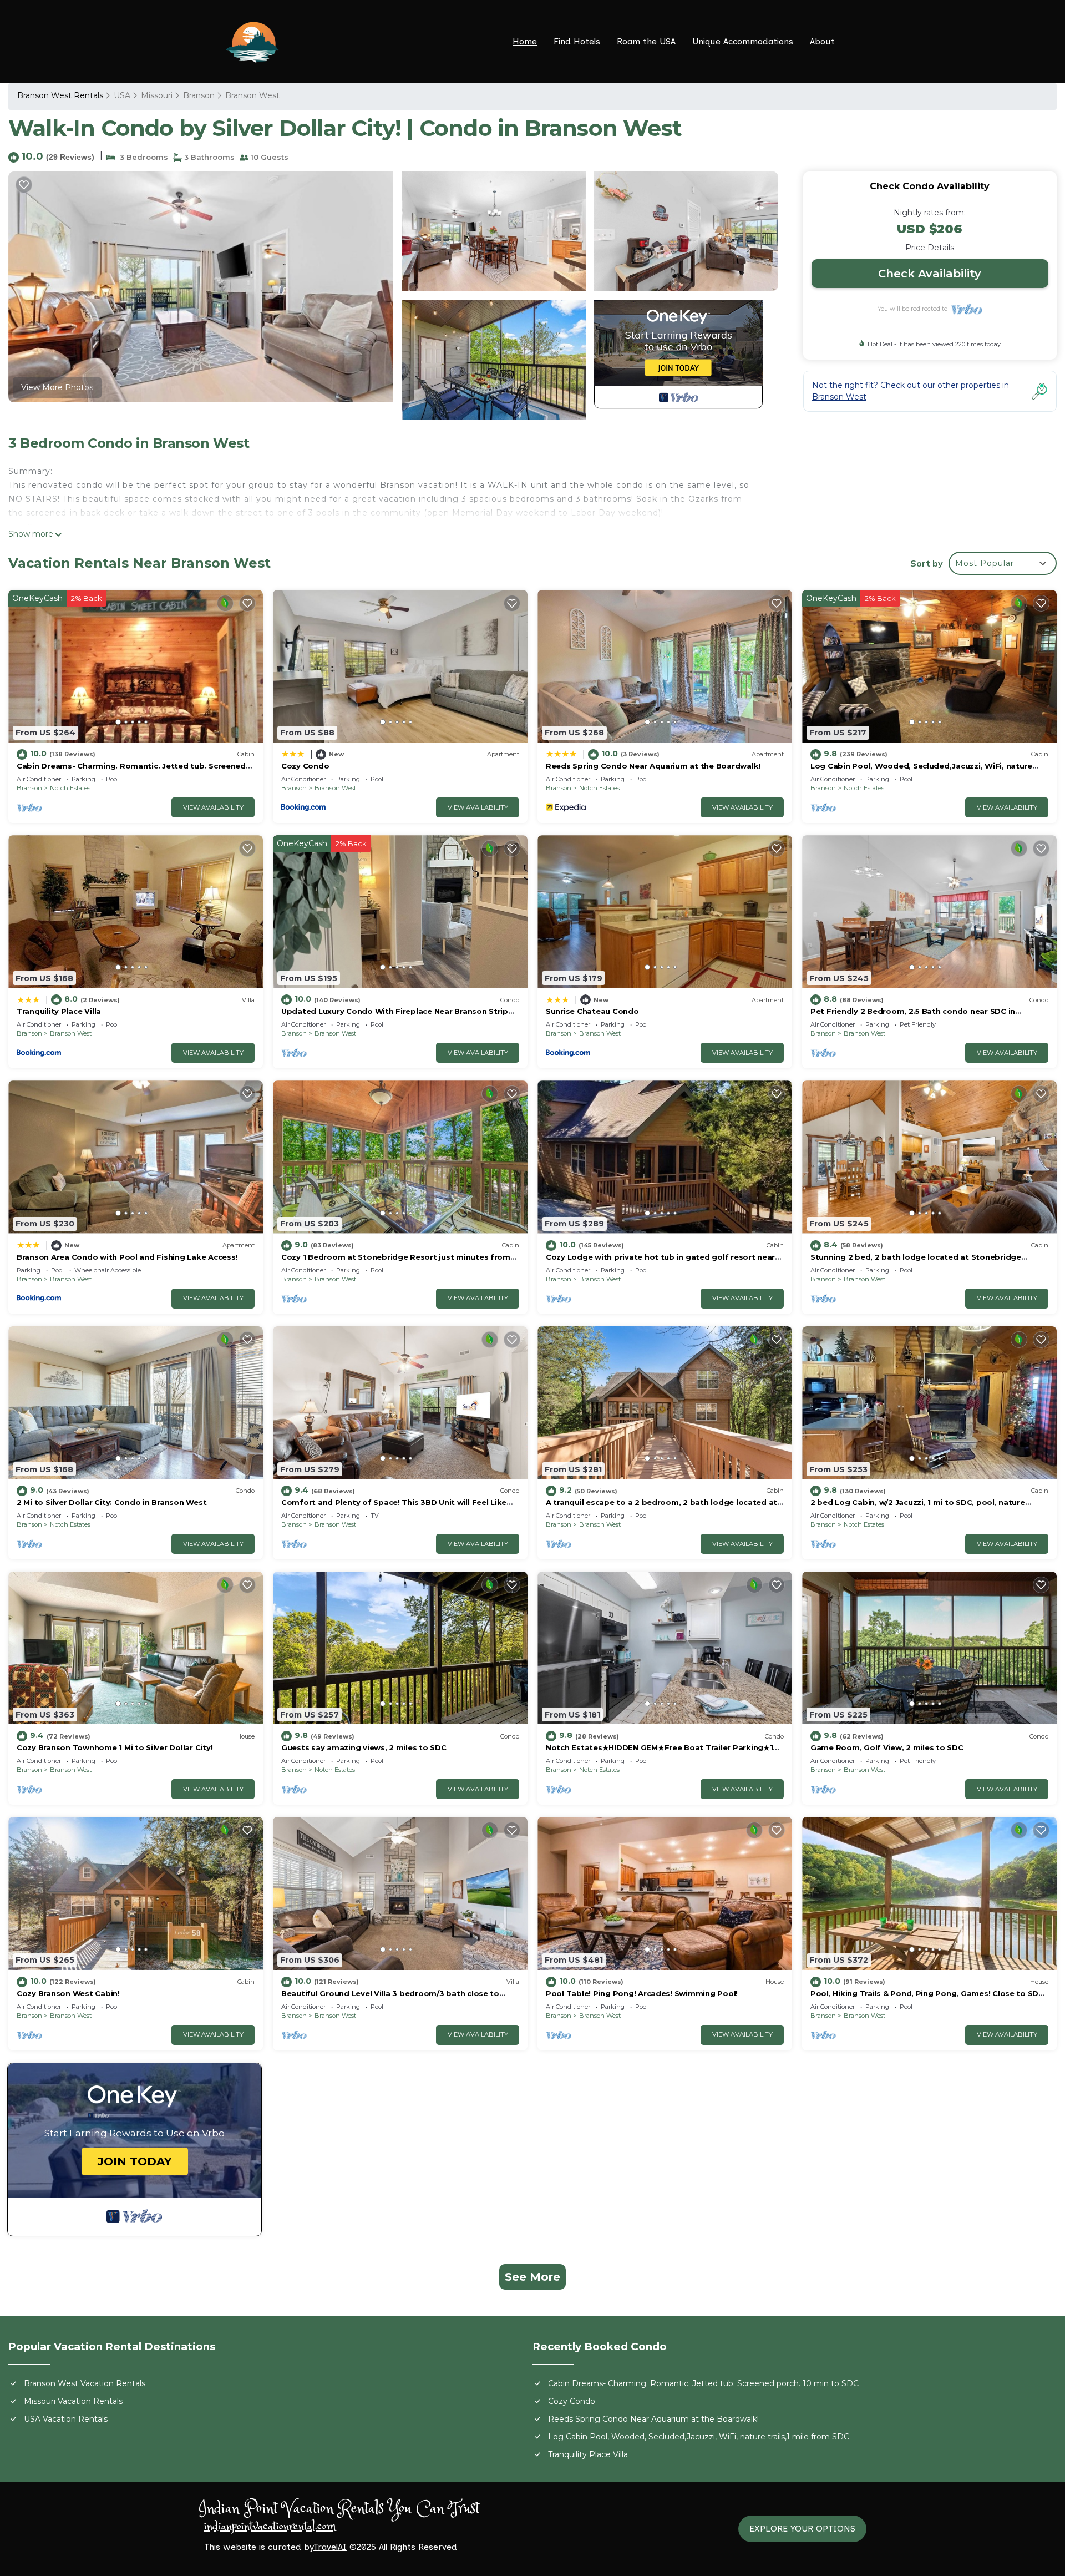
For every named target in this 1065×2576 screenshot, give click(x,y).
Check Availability (930, 274)
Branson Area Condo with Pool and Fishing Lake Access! (127, 1257)
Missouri (157, 95)
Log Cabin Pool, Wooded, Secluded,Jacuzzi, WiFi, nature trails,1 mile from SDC (699, 2437)
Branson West (252, 95)
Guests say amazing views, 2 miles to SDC (364, 1747)
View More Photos (57, 387)
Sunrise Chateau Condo (592, 1011)
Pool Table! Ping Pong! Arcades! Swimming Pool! (642, 1993)
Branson (199, 95)
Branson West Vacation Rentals (85, 2383)
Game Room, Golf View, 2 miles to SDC (887, 1747)
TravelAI (330, 2547)
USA (122, 95)
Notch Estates (70, 788)
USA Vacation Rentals (66, 2419)
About (822, 41)
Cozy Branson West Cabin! (68, 1993)
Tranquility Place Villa (59, 1011)
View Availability (213, 807)
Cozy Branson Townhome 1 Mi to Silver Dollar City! (115, 1747)
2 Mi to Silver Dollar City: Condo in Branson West (111, 1502)
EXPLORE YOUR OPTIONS (802, 2529)
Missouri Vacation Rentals (73, 2401)
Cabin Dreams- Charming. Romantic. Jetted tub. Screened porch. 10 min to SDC (703, 2383)
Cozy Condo (305, 766)
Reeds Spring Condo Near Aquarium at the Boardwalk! (653, 766)
